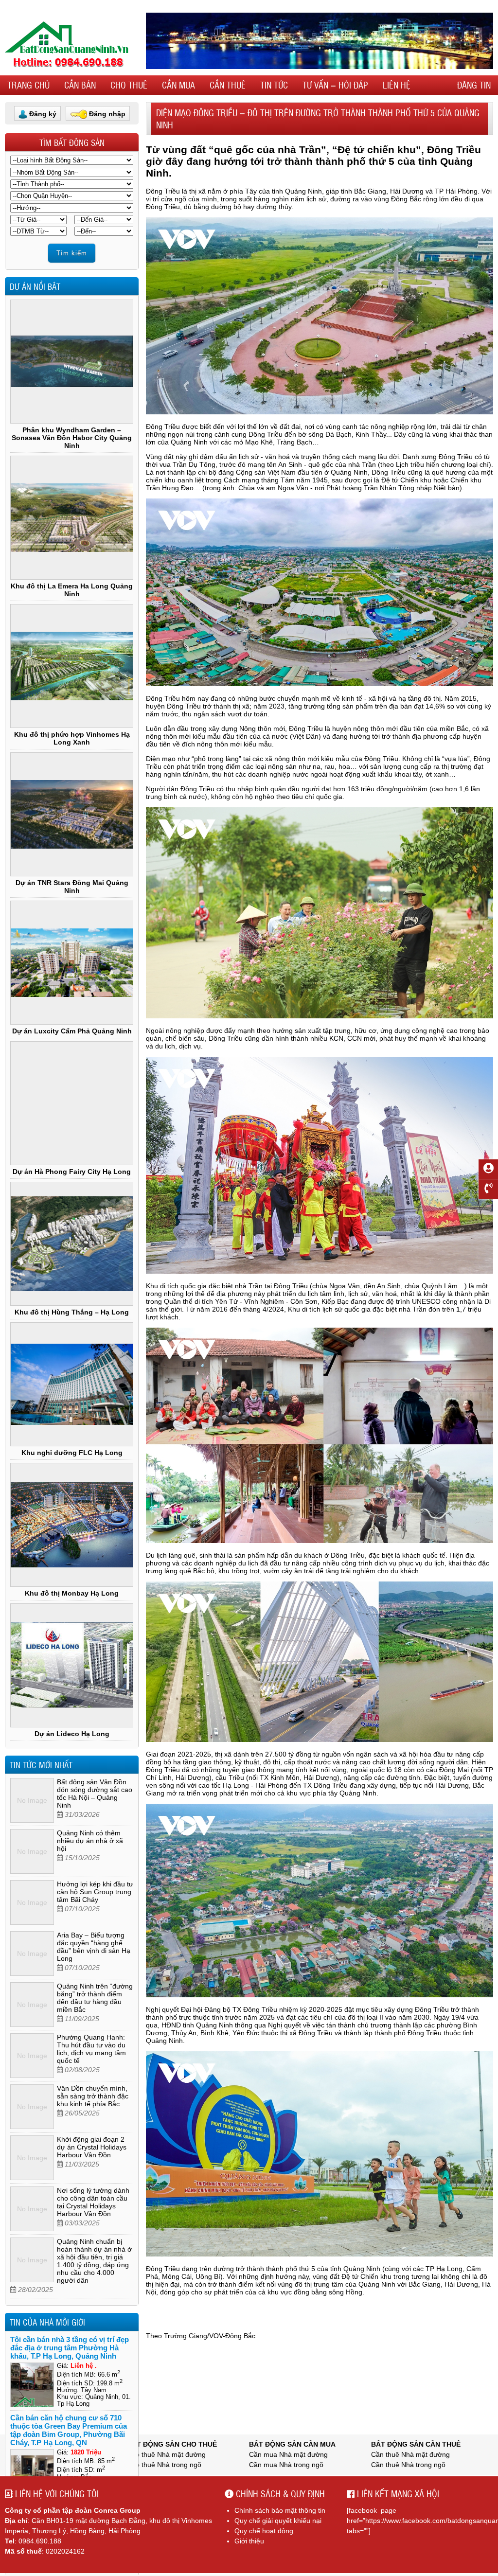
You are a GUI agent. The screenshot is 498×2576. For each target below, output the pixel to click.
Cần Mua (178, 85)
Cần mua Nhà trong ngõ (286, 2465)
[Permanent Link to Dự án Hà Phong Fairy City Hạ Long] (72, 1103)
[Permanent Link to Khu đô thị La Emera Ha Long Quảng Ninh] (72, 518)
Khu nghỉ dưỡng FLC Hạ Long (72, 1453)
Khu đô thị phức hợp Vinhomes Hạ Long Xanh (72, 738)
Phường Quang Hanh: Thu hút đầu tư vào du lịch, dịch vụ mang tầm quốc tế (91, 2049)
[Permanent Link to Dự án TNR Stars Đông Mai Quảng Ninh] (72, 814)
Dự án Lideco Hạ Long (72, 1734)
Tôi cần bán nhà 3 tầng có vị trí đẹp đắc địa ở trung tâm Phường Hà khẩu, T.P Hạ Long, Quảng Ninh (70, 2348)
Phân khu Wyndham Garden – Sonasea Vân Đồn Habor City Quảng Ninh (72, 438)
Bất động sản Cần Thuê (416, 2444)
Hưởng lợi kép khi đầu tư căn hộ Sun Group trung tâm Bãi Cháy (95, 1892)
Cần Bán (80, 85)
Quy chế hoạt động (264, 2531)
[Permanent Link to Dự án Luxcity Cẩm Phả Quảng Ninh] (72, 963)
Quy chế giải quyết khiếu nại (278, 2521)
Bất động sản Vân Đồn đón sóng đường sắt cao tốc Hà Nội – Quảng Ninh (95, 1794)
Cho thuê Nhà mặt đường (166, 2454)
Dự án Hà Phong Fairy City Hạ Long (72, 1172)
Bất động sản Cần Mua (292, 2444)
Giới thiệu (249, 2541)
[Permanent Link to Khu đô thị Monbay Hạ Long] (72, 1525)
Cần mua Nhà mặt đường (288, 2454)
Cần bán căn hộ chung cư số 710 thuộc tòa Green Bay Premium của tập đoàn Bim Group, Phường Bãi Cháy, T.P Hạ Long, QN (69, 2430)
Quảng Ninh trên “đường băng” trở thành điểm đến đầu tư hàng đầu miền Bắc (95, 1998)
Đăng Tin (474, 85)
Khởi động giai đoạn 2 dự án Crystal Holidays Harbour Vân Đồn (92, 2147)
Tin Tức (274, 85)
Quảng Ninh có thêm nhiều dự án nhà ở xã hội (90, 1841)
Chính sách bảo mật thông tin (280, 2510)
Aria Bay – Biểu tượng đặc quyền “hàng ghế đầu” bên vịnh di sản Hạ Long (94, 1947)
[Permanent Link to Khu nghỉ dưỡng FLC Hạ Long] (72, 1384)
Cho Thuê (129, 85)
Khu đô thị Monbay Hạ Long (72, 1593)
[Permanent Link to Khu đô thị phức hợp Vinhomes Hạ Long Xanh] (72, 666)
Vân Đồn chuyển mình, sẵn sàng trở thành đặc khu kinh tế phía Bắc (93, 2096)
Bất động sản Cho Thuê (172, 2444)
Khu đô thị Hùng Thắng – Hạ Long (72, 1312)
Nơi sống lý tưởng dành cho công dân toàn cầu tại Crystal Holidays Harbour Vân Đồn (93, 2202)
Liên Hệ (397, 85)
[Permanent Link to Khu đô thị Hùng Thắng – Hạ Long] (72, 1244)
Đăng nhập (107, 114)
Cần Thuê (228, 85)
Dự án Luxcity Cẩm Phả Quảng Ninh (72, 1031)
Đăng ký (43, 114)
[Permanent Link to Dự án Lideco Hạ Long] (72, 1665)
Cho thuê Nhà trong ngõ (164, 2465)
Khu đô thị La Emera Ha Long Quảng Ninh (72, 590)
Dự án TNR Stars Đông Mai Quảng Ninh (72, 887)
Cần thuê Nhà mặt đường (410, 2454)
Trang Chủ (28, 85)
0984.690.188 (40, 2541)
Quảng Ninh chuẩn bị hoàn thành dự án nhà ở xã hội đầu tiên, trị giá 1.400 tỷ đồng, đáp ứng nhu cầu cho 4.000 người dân (94, 2261)
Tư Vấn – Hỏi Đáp (335, 85)
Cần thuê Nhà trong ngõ (408, 2465)
